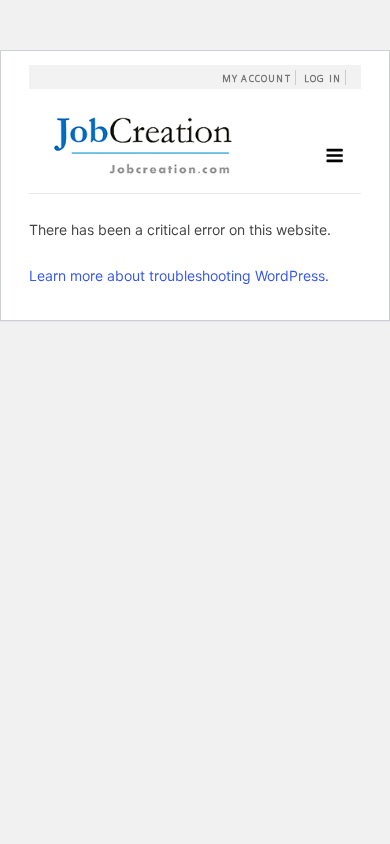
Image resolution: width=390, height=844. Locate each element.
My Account (256, 78)
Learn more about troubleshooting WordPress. (179, 275)
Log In (322, 78)
